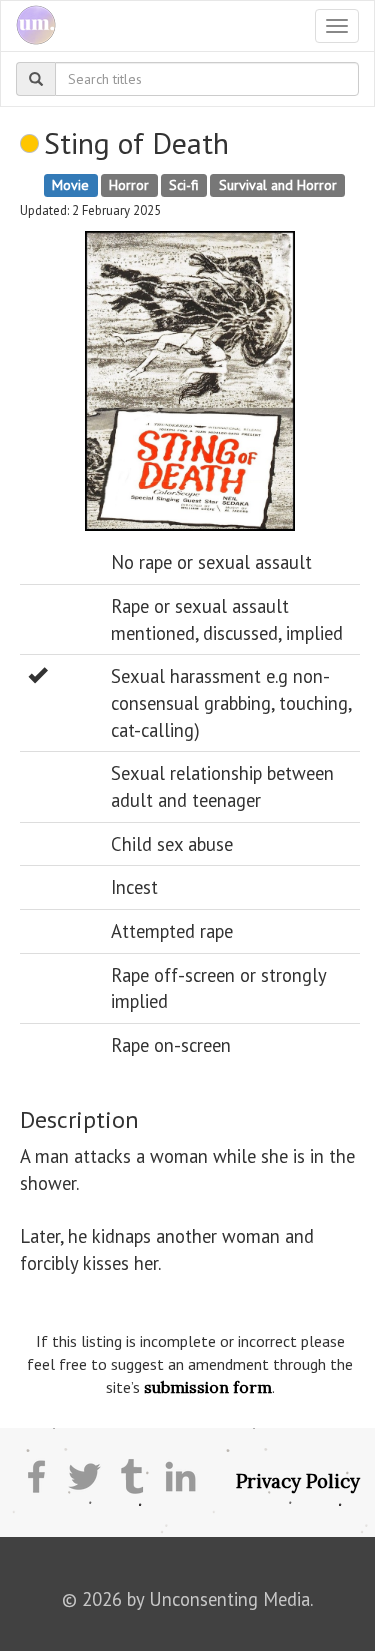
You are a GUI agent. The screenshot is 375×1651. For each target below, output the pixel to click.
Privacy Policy (298, 1481)
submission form (208, 1387)
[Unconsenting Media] (28, 26)
